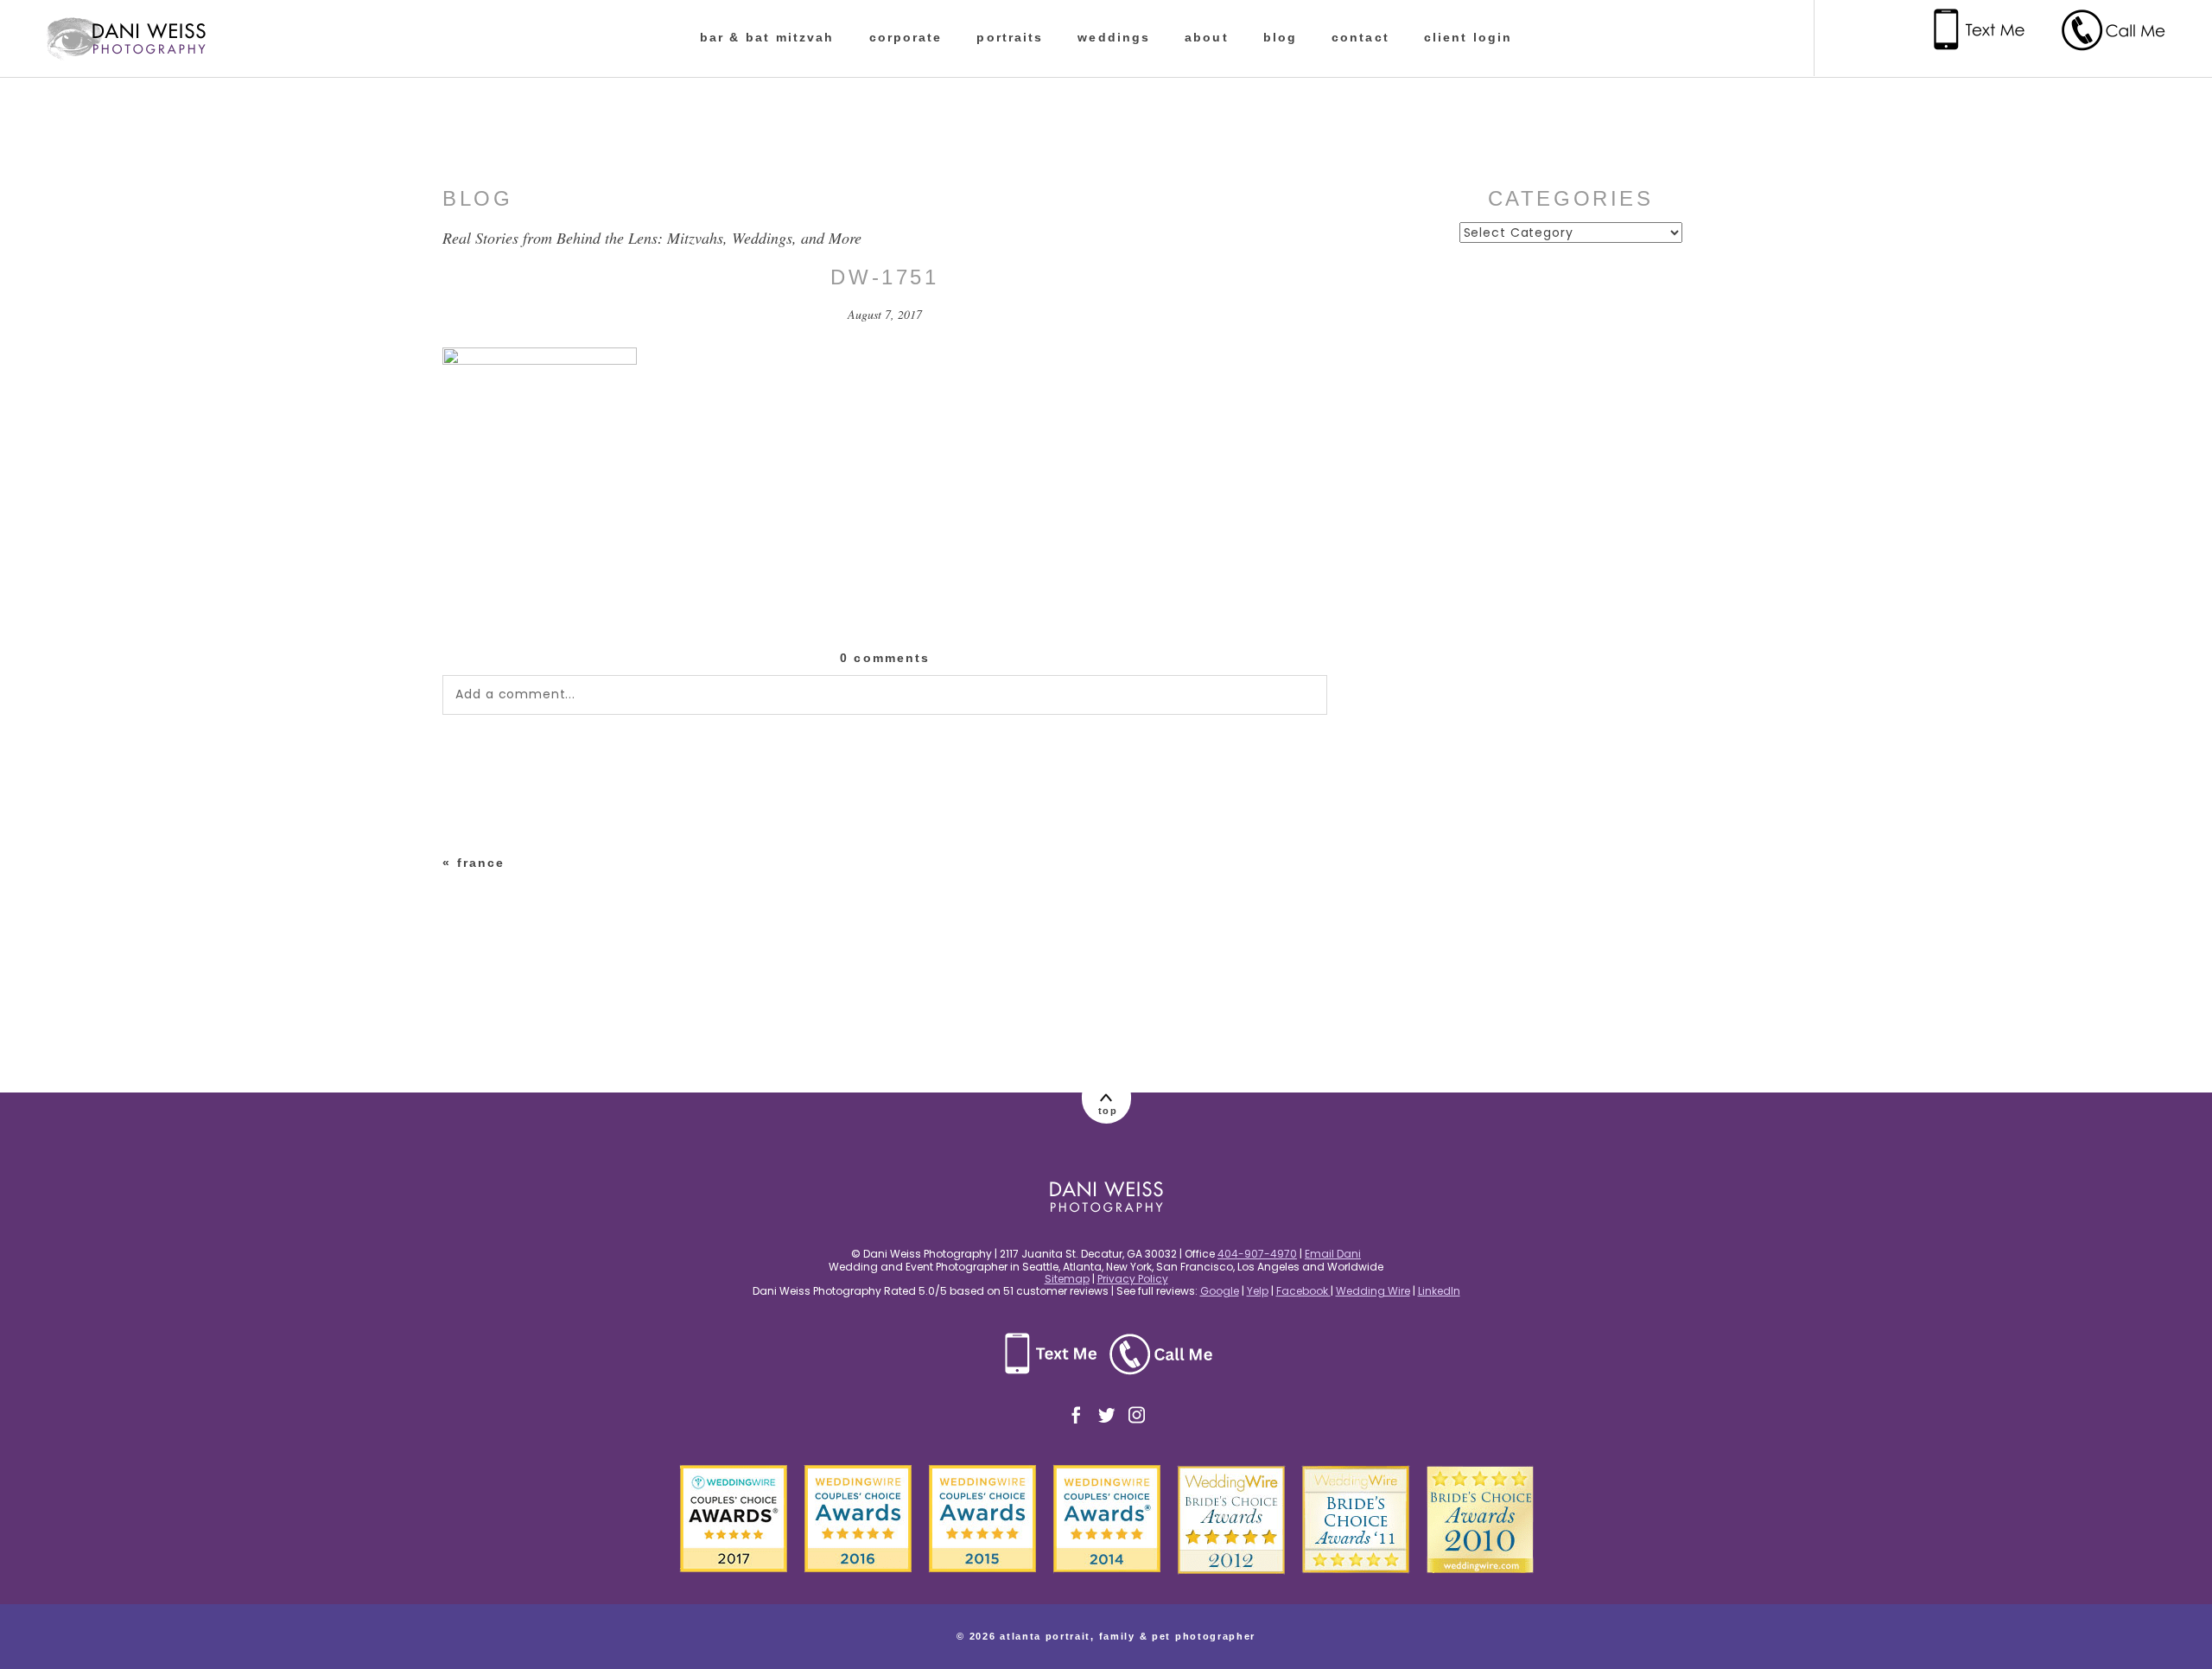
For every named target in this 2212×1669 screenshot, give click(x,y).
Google (1220, 1291)
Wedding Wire (1373, 1291)
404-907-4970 (1257, 1254)
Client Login (1468, 37)
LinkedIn (1439, 1291)
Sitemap (1067, 1279)
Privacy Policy (1133, 1279)
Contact (1360, 37)
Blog (1280, 37)
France (481, 863)
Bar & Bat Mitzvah (767, 37)
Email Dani (1333, 1254)
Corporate (906, 37)
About (1207, 37)
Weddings (1114, 37)
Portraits (1010, 37)
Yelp (1258, 1291)
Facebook (1303, 1291)
